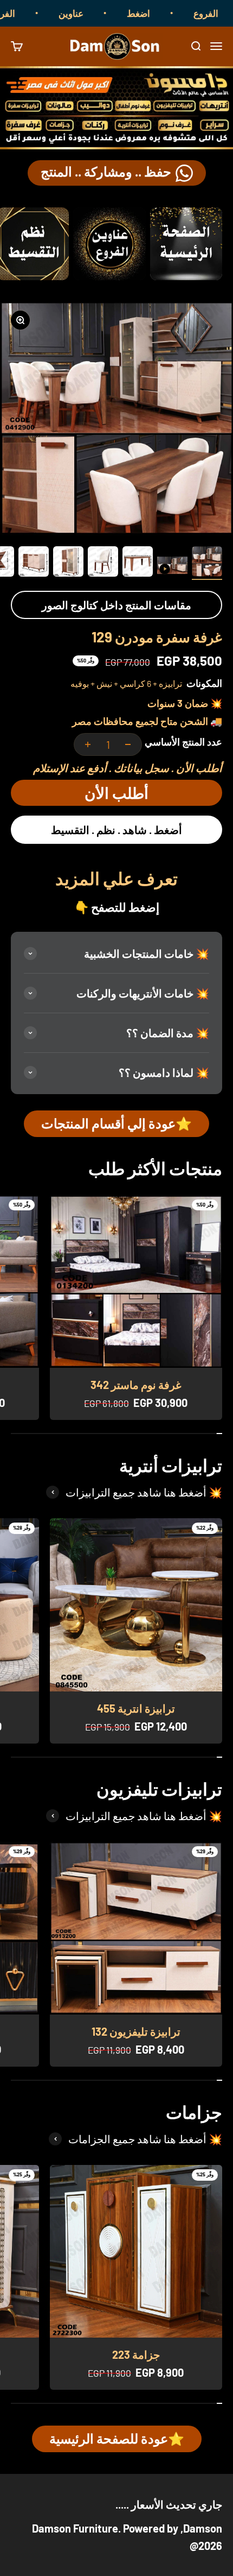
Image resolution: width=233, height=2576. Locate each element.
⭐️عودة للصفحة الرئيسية (117, 2438)
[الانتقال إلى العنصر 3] (138, 563)
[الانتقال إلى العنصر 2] (172, 567)
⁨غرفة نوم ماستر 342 (136, 1385)
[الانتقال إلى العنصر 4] (103, 563)
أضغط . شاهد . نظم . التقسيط (116, 830)
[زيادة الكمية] (88, 744)
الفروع (24, 13)
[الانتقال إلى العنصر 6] (34, 563)
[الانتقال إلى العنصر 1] (207, 563)
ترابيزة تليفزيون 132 (136, 2031)
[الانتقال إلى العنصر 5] (68, 563)
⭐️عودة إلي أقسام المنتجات (116, 1123)
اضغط (160, 13)
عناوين (92, 13)
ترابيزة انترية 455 (136, 1708)
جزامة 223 (136, 2354)
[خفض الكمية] (128, 744)
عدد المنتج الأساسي (183, 742)
